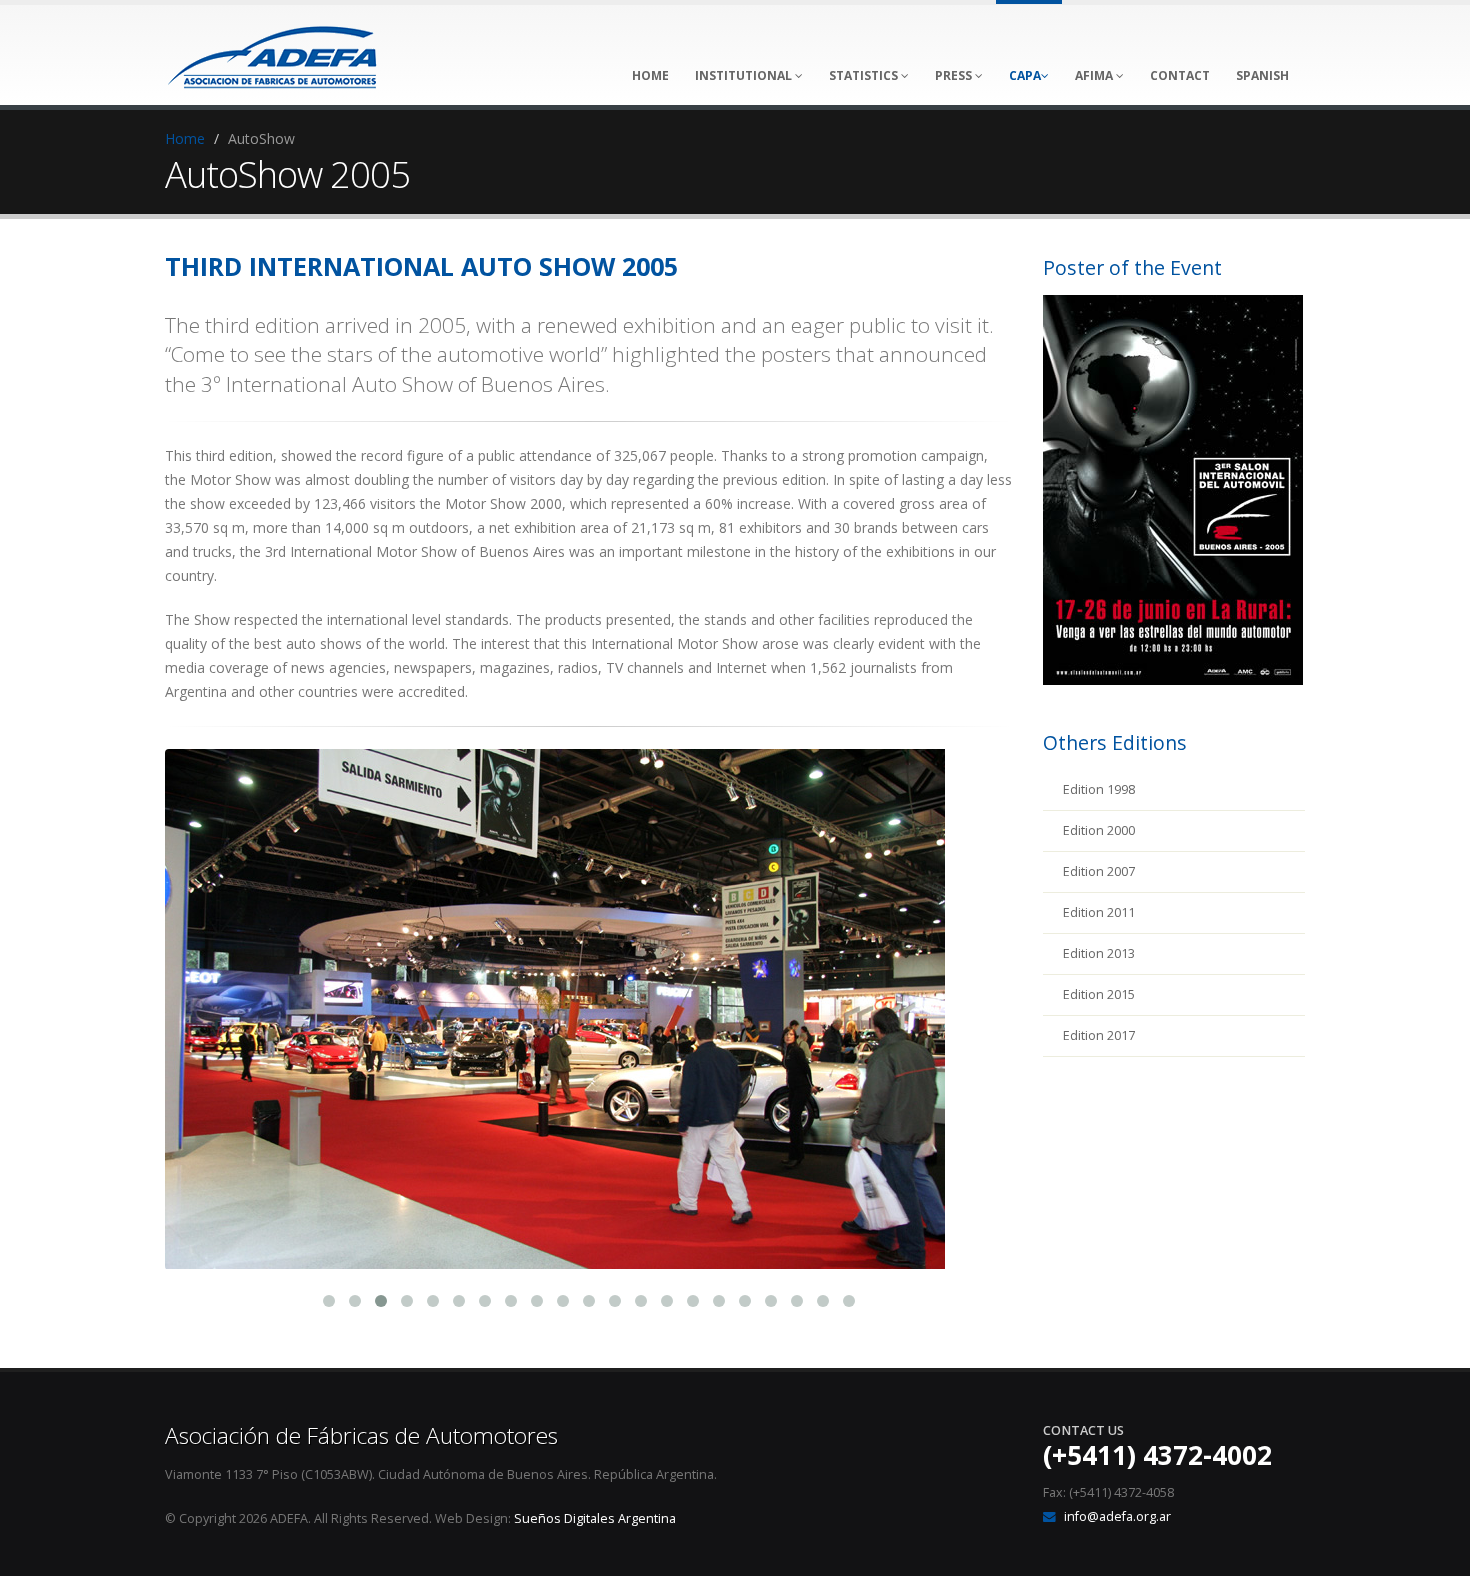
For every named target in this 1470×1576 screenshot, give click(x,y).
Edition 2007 (1099, 871)
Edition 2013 (1099, 953)
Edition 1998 (1099, 789)
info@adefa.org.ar (1117, 1516)
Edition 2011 (1099, 912)
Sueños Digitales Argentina (595, 1518)
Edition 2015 (1099, 994)
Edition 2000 (1099, 830)
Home (185, 138)
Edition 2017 (1099, 1035)
